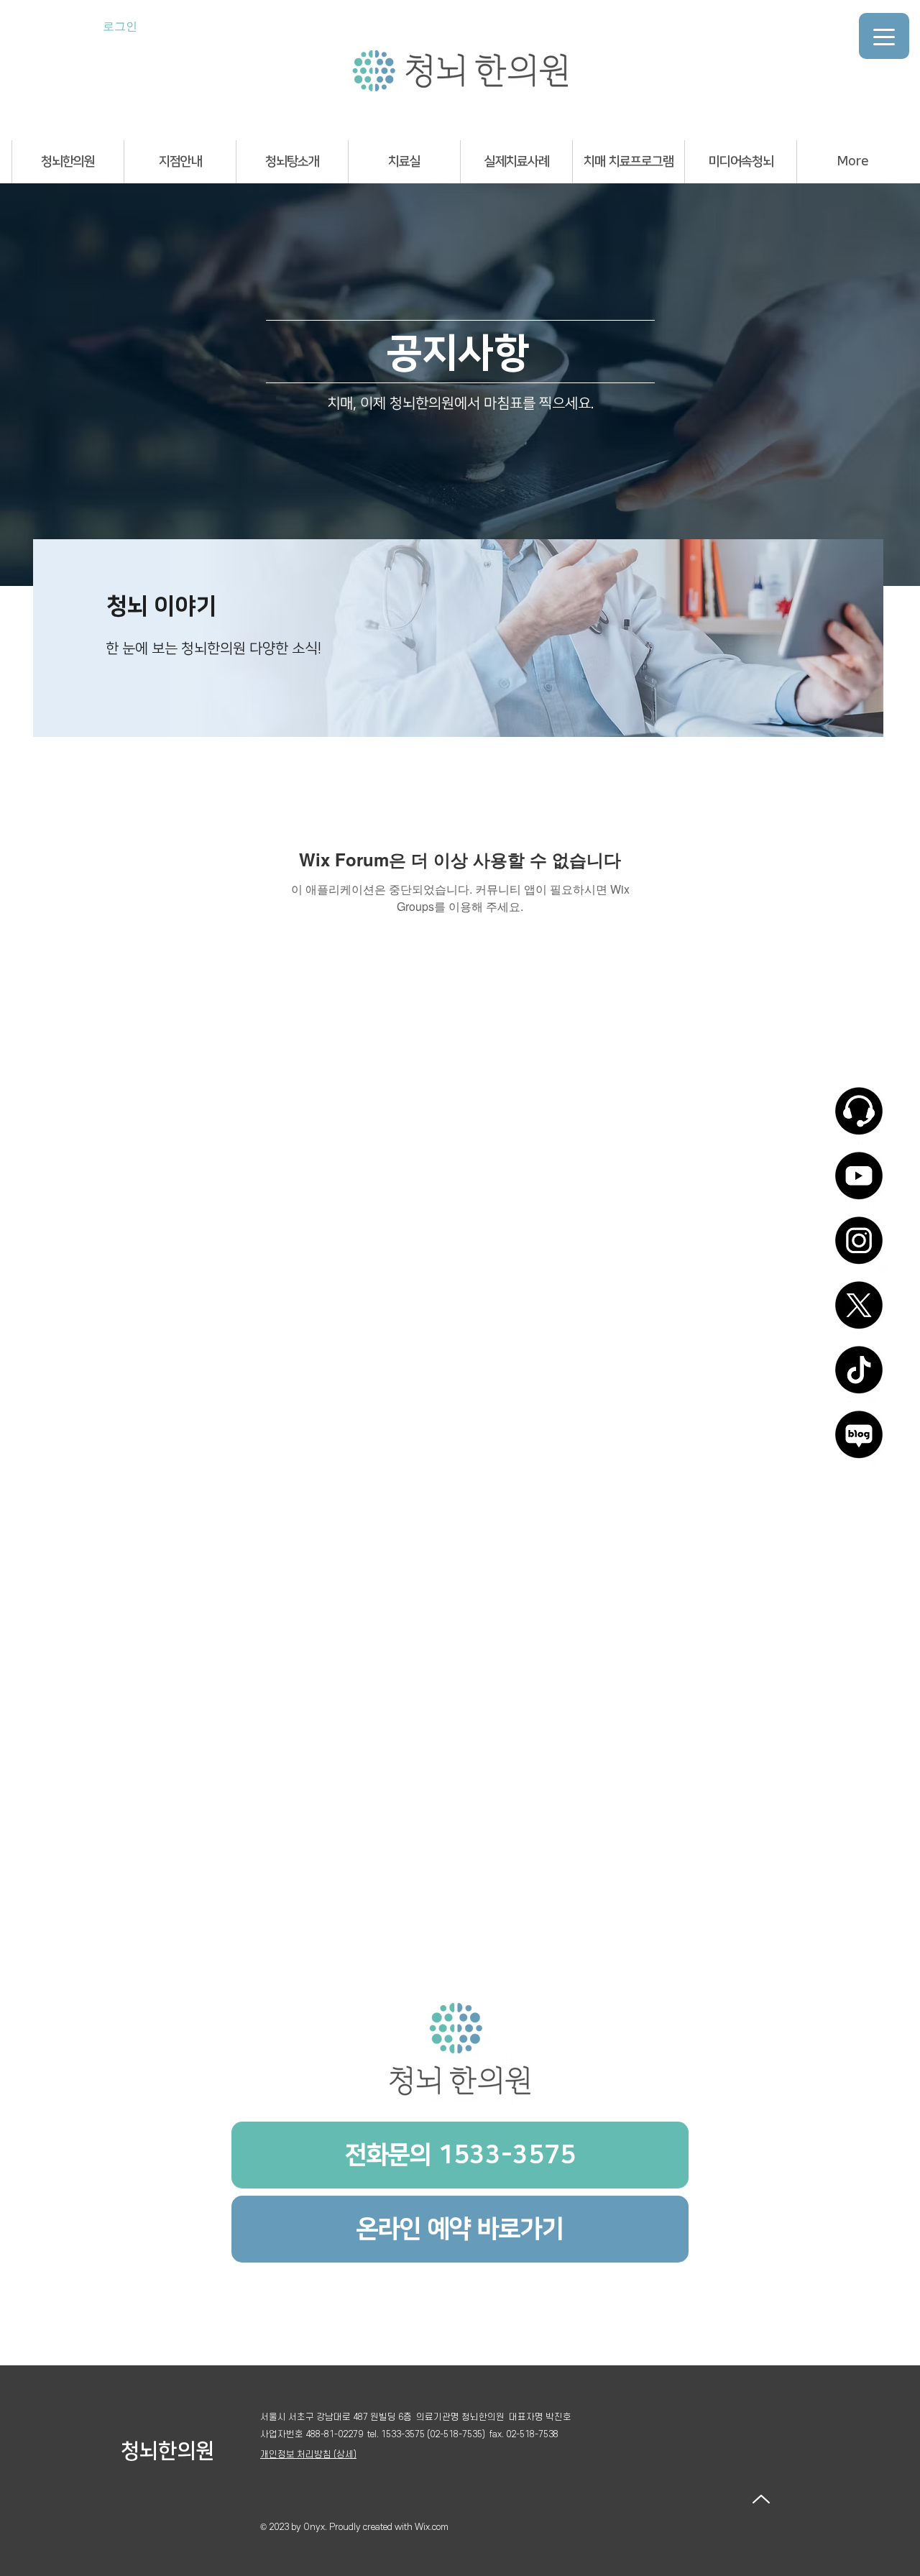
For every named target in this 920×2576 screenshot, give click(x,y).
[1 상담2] (859, 1116)
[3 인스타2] (859, 1245)
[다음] (860, 638)
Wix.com (432, 2527)
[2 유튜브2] (859, 1181)
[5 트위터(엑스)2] (859, 1310)
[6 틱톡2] (859, 1375)
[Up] (761, 2499)
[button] (68, 162)
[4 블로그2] (859, 1439)
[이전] (56, 638)
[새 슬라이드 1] (458, 719)
